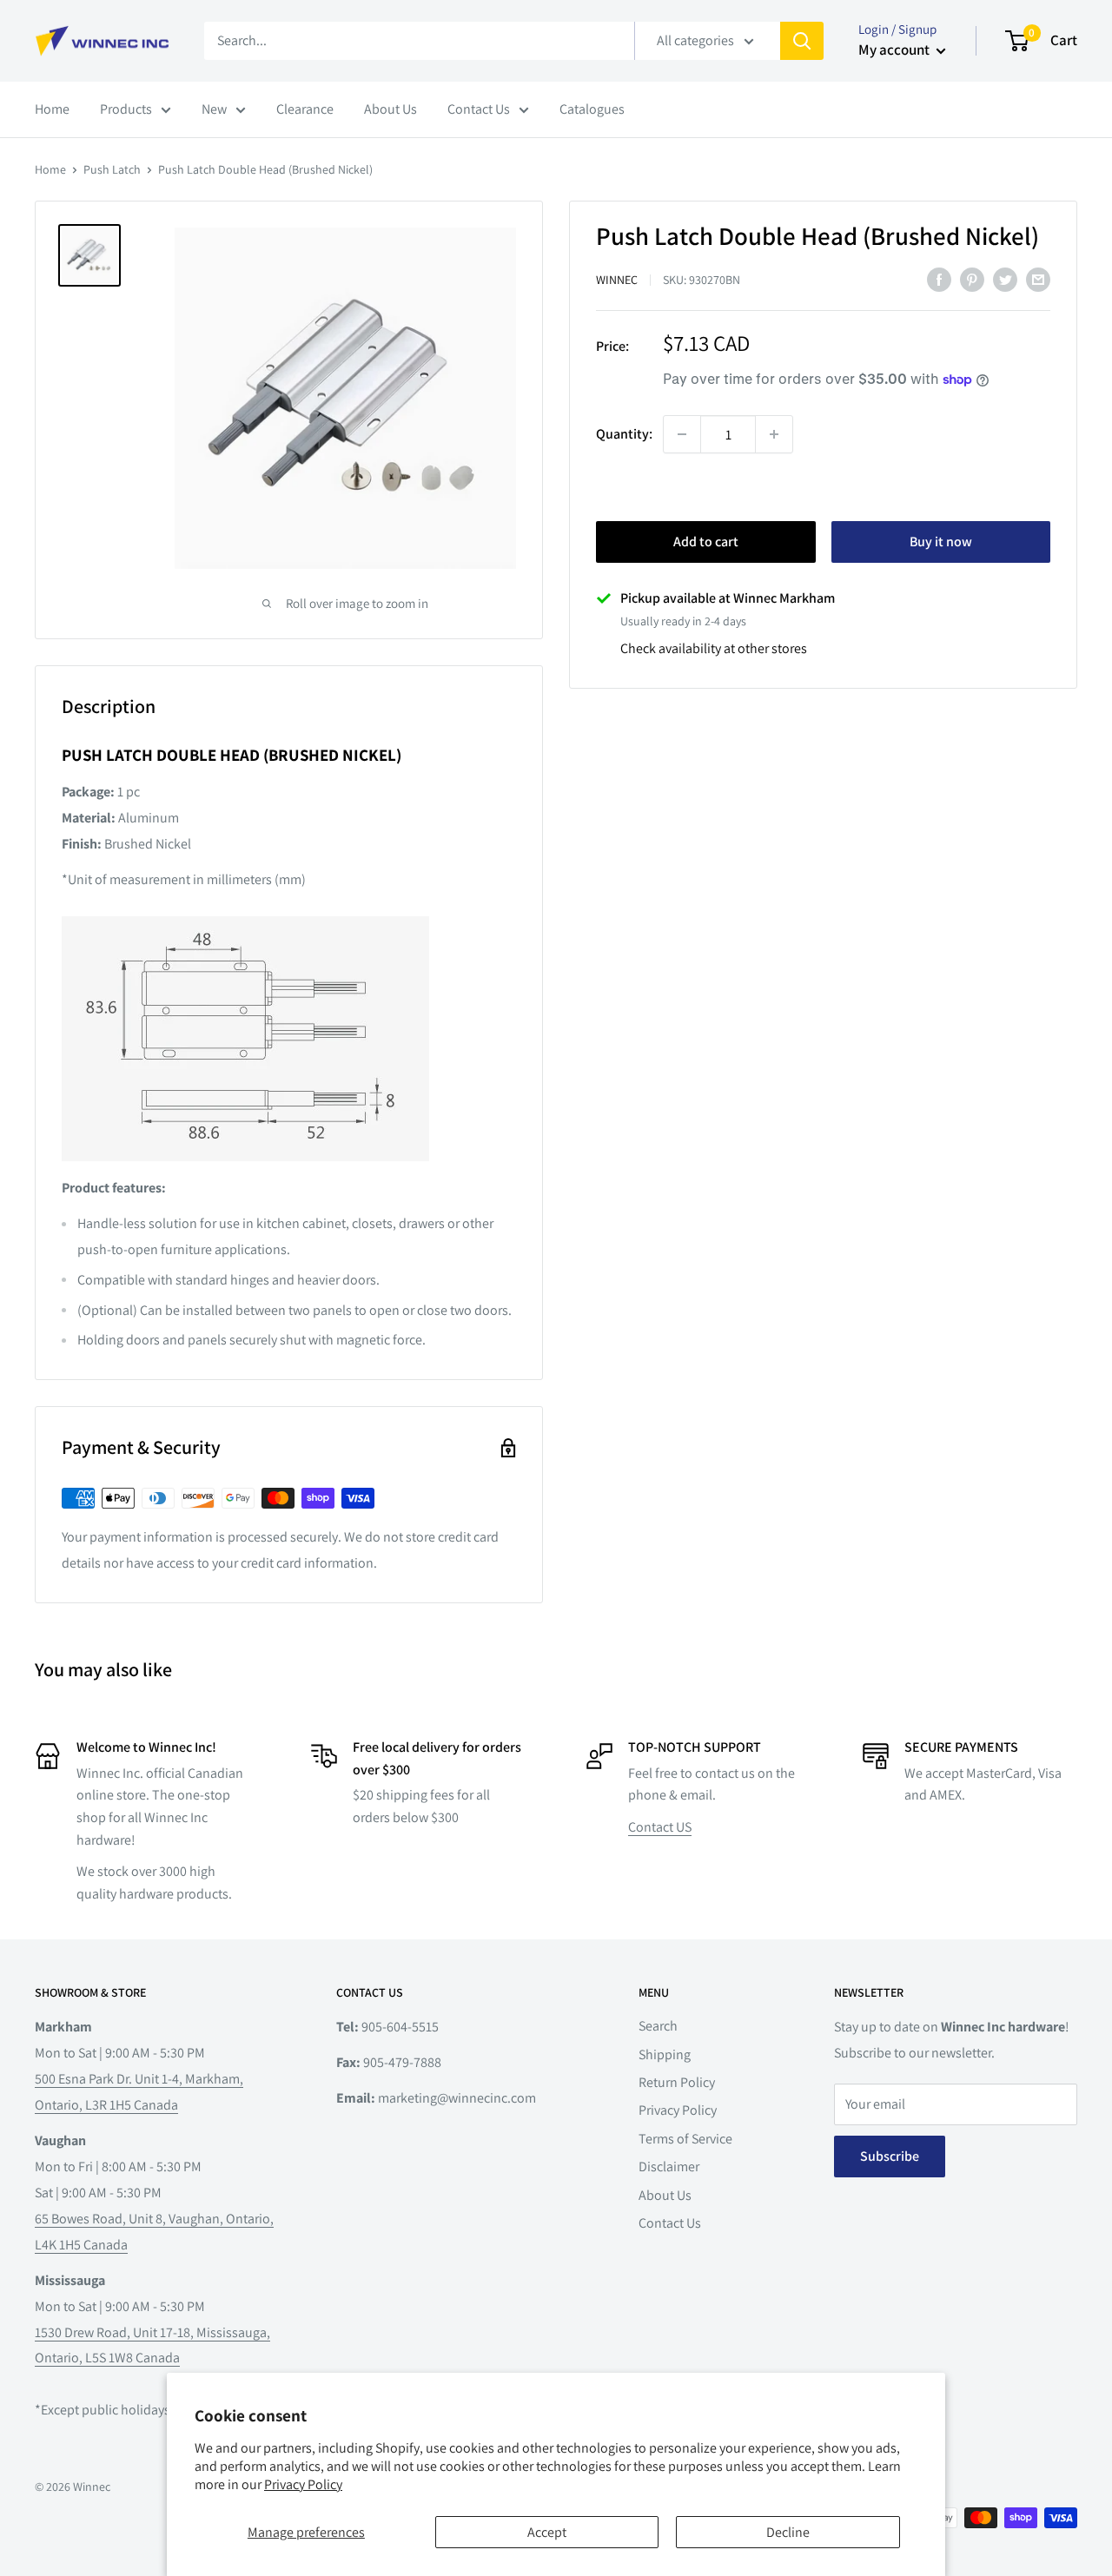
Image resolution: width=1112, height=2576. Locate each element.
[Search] (802, 41)
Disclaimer (669, 2166)
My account (895, 50)
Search (658, 2026)
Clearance (305, 109)
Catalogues (592, 109)
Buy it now (941, 542)
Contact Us (479, 109)
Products (126, 109)
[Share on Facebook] (939, 279)
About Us (391, 109)
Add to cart (706, 542)
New (214, 109)
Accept (547, 2532)
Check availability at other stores (714, 649)
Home (52, 109)
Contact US (660, 1827)
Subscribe (890, 2156)
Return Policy (677, 2082)
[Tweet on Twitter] (1005, 279)
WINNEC (617, 280)
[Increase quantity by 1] (774, 434)
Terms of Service (685, 2139)
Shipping (665, 2054)
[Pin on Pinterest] (972, 279)
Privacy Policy (303, 2484)
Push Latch (112, 169)
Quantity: (624, 435)
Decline (788, 2532)
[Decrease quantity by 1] (682, 434)
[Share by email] (1038, 279)
